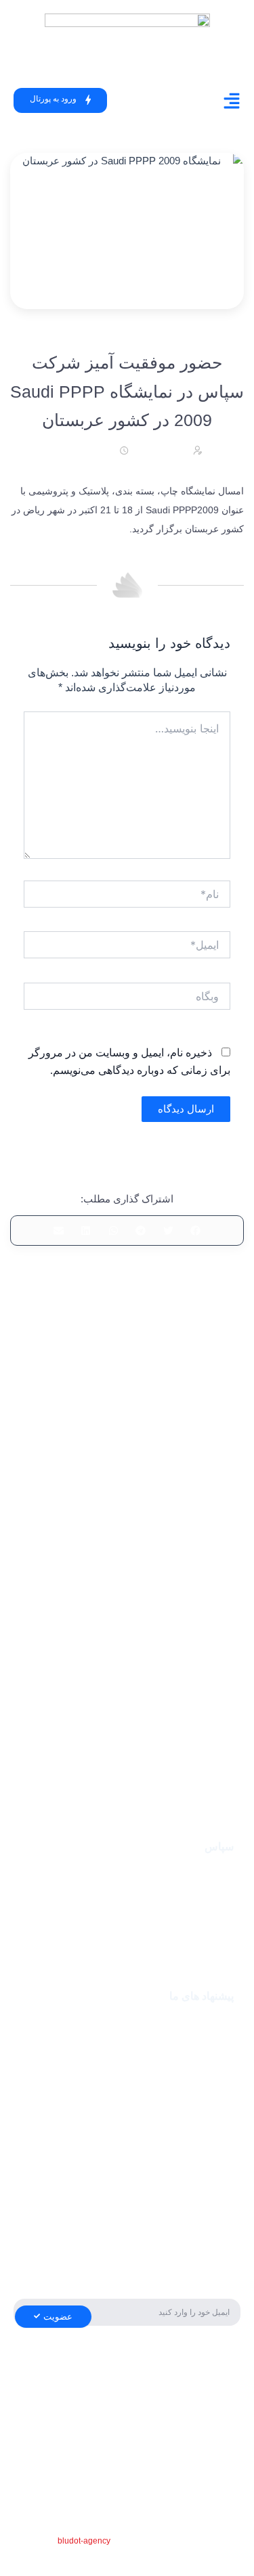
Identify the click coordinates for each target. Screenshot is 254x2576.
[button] (196, 1231)
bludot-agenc (82, 2541)
